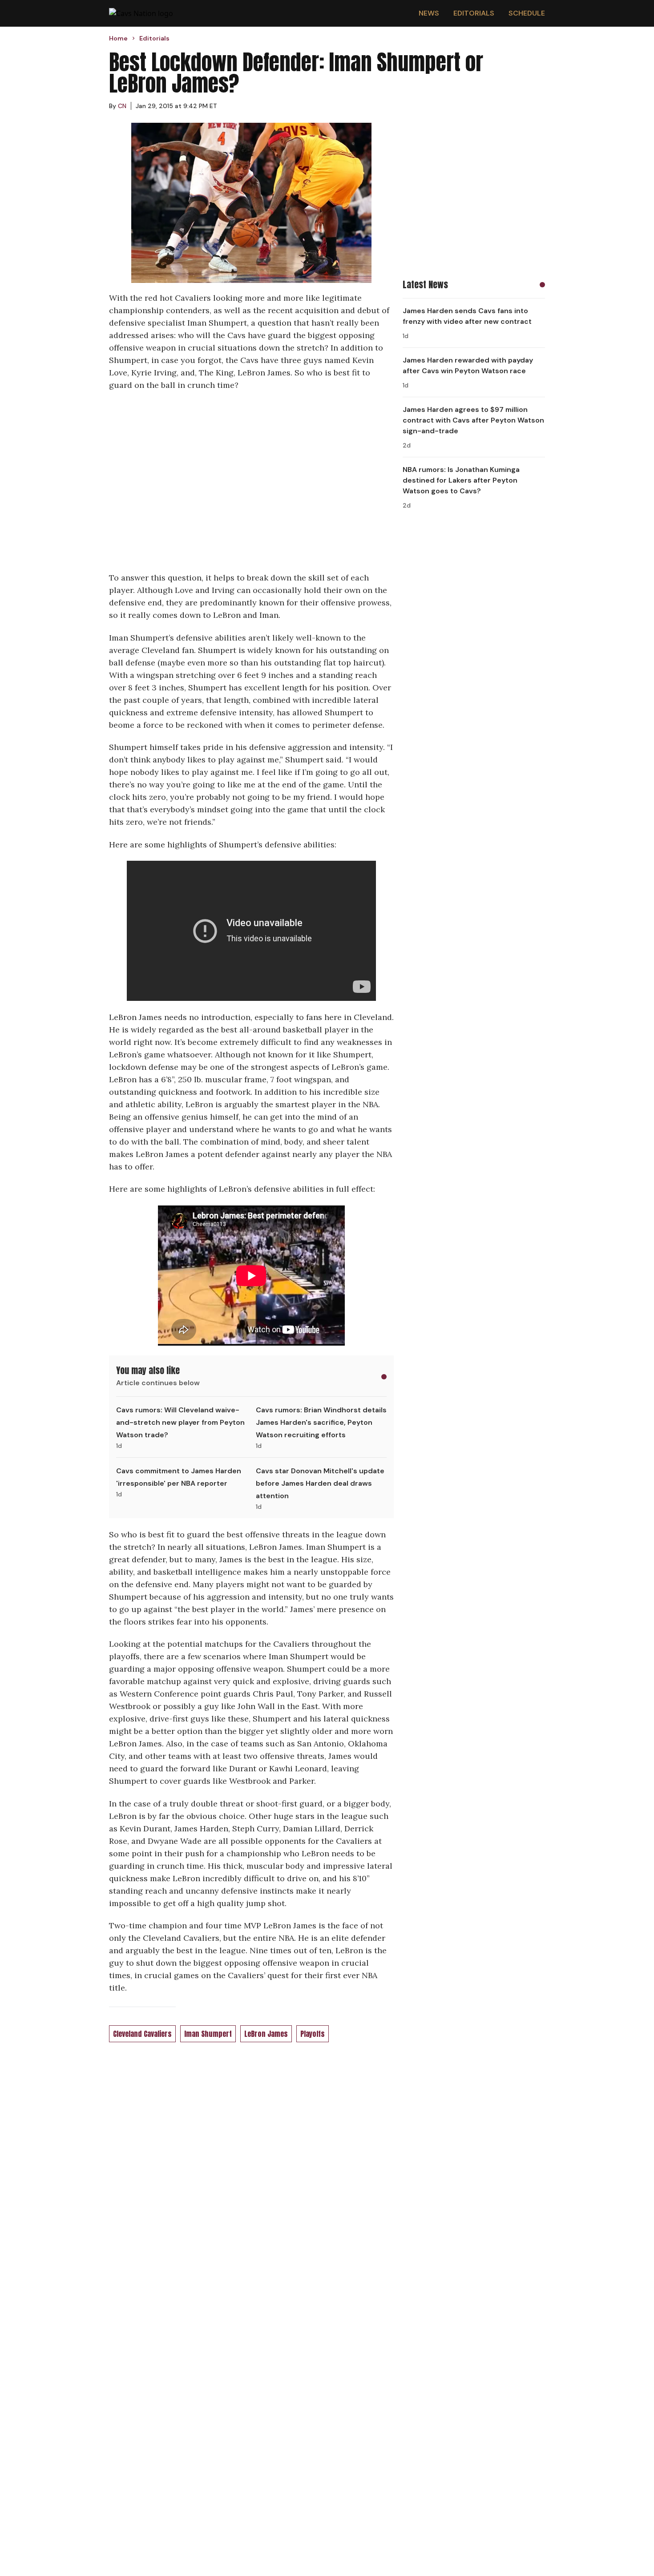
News (429, 13)
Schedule (527, 13)
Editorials (474, 13)
